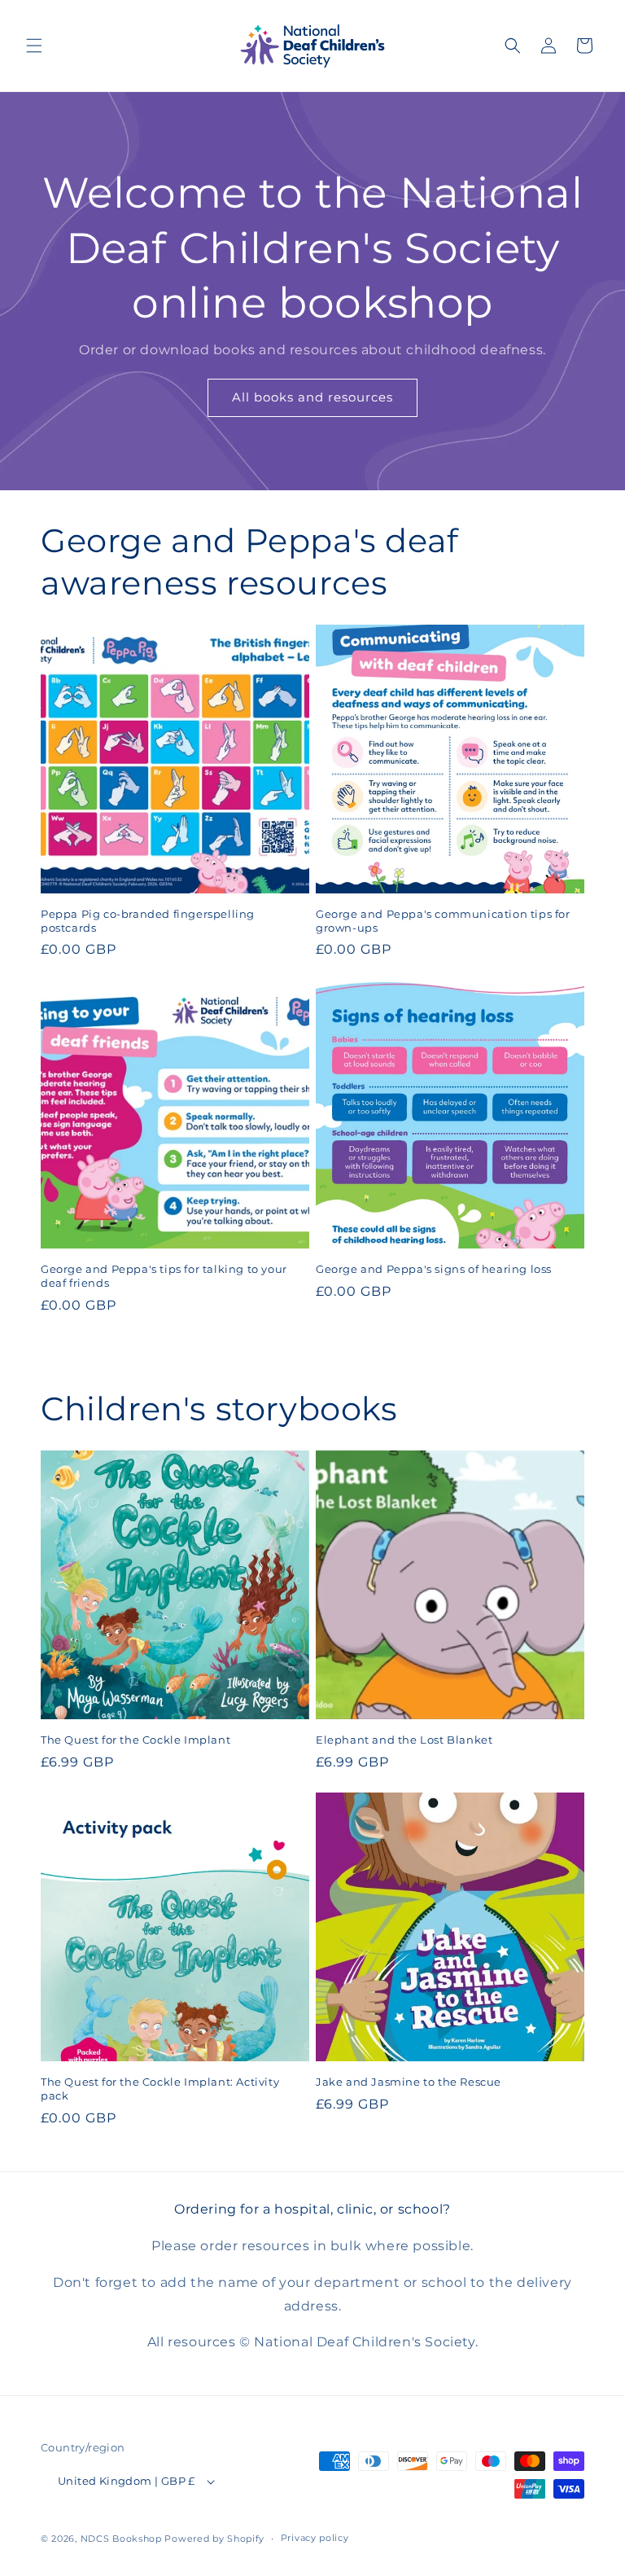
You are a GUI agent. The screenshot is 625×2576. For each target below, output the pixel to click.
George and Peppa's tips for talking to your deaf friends (164, 1276)
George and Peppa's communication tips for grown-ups (443, 921)
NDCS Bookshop (121, 2539)
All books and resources (312, 397)
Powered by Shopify (214, 2539)
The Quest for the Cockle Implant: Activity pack (160, 2089)
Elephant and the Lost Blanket (404, 1740)
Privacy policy (315, 2538)
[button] (34, 46)
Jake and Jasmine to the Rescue (409, 2082)
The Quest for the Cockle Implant (135, 1740)
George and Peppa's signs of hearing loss (434, 1269)
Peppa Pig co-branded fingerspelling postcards (148, 921)
